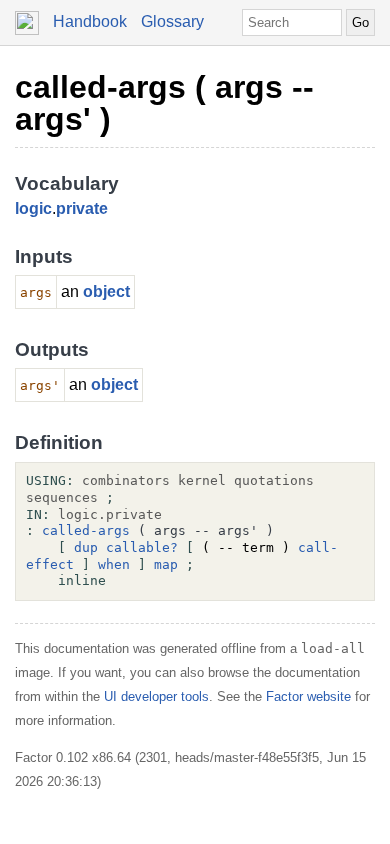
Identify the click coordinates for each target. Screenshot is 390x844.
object (106, 291)
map (166, 564)
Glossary (172, 21)
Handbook (90, 21)
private (82, 208)
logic (33, 208)
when (114, 564)
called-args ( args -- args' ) (164, 103)
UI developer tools (156, 696)
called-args (86, 530)
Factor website (308, 696)
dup (86, 547)
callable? (142, 547)
